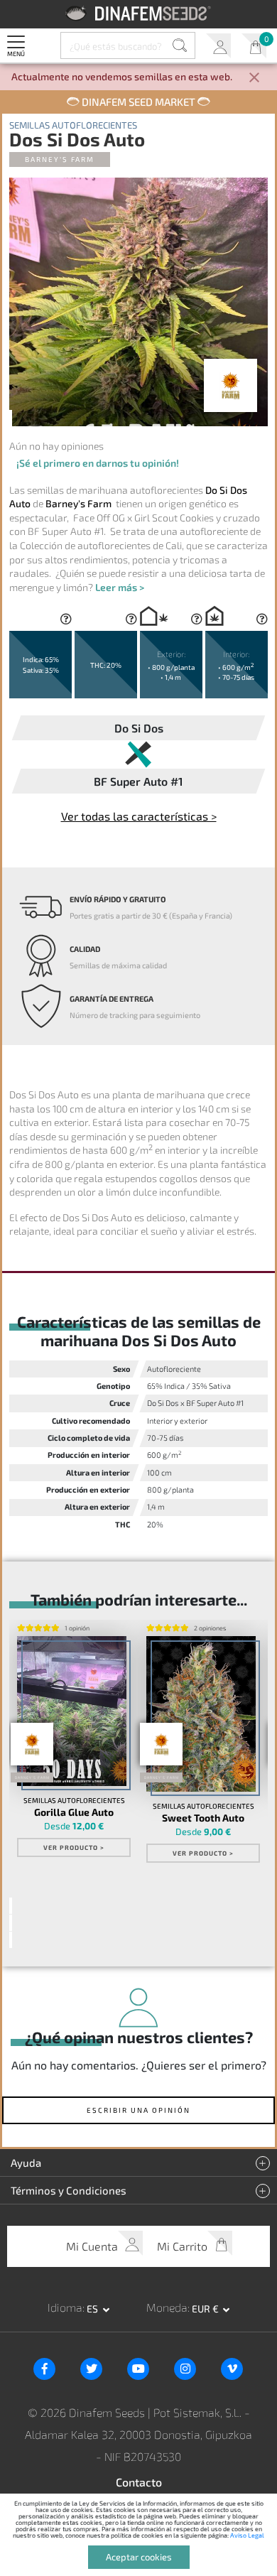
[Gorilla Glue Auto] (72, 1711)
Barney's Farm (60, 159)
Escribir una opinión (138, 2110)
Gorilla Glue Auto (74, 1812)
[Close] (254, 79)
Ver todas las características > (139, 816)
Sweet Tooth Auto (203, 1818)
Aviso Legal (247, 2535)
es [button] (93, 2309)
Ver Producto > (74, 1847)
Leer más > (120, 587)
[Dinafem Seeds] (139, 13)
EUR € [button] (206, 2309)
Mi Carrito (254, 46)
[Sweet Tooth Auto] (201, 1714)
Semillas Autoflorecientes (73, 125)
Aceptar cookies (139, 2557)
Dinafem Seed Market (138, 102)
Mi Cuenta (218, 46)
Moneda (167, 2307)
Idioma (65, 2307)
